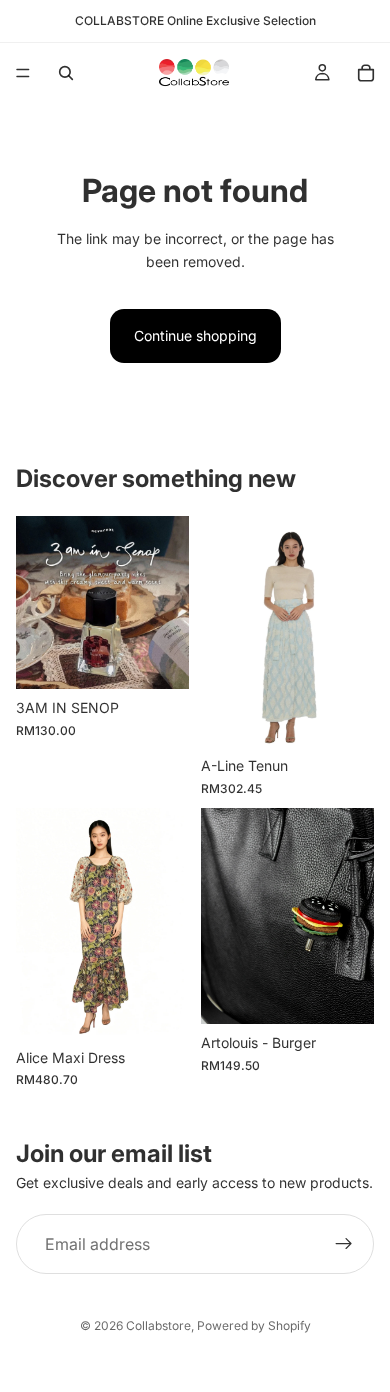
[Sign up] (344, 1245)
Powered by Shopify (254, 1325)
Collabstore (158, 1325)
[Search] (66, 73)
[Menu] (23, 73)
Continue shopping (195, 335)
